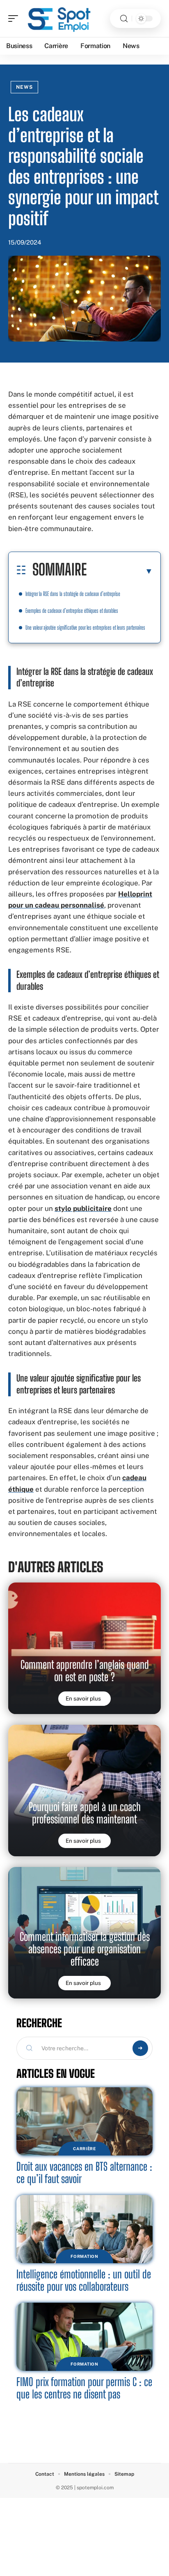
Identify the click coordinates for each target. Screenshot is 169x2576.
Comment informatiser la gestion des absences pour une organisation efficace (85, 1949)
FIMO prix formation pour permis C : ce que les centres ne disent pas (84, 2388)
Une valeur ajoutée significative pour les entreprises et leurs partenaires (85, 627)
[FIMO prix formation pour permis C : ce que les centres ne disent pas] (84, 2337)
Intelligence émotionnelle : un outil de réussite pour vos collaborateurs (84, 2280)
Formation (84, 2256)
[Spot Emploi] (59, 18)
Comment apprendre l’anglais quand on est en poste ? (85, 1671)
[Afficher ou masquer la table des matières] (120, 571)
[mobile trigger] (15, 18)
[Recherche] (124, 19)
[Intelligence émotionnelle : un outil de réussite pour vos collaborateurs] (84, 2229)
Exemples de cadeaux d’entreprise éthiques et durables (72, 611)
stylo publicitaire (83, 1208)
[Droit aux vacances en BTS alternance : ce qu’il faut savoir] (84, 2121)
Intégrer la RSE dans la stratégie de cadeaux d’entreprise (73, 594)
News (24, 87)
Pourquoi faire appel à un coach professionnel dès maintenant (85, 1813)
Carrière (84, 2149)
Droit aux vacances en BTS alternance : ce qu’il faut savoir (84, 2173)
